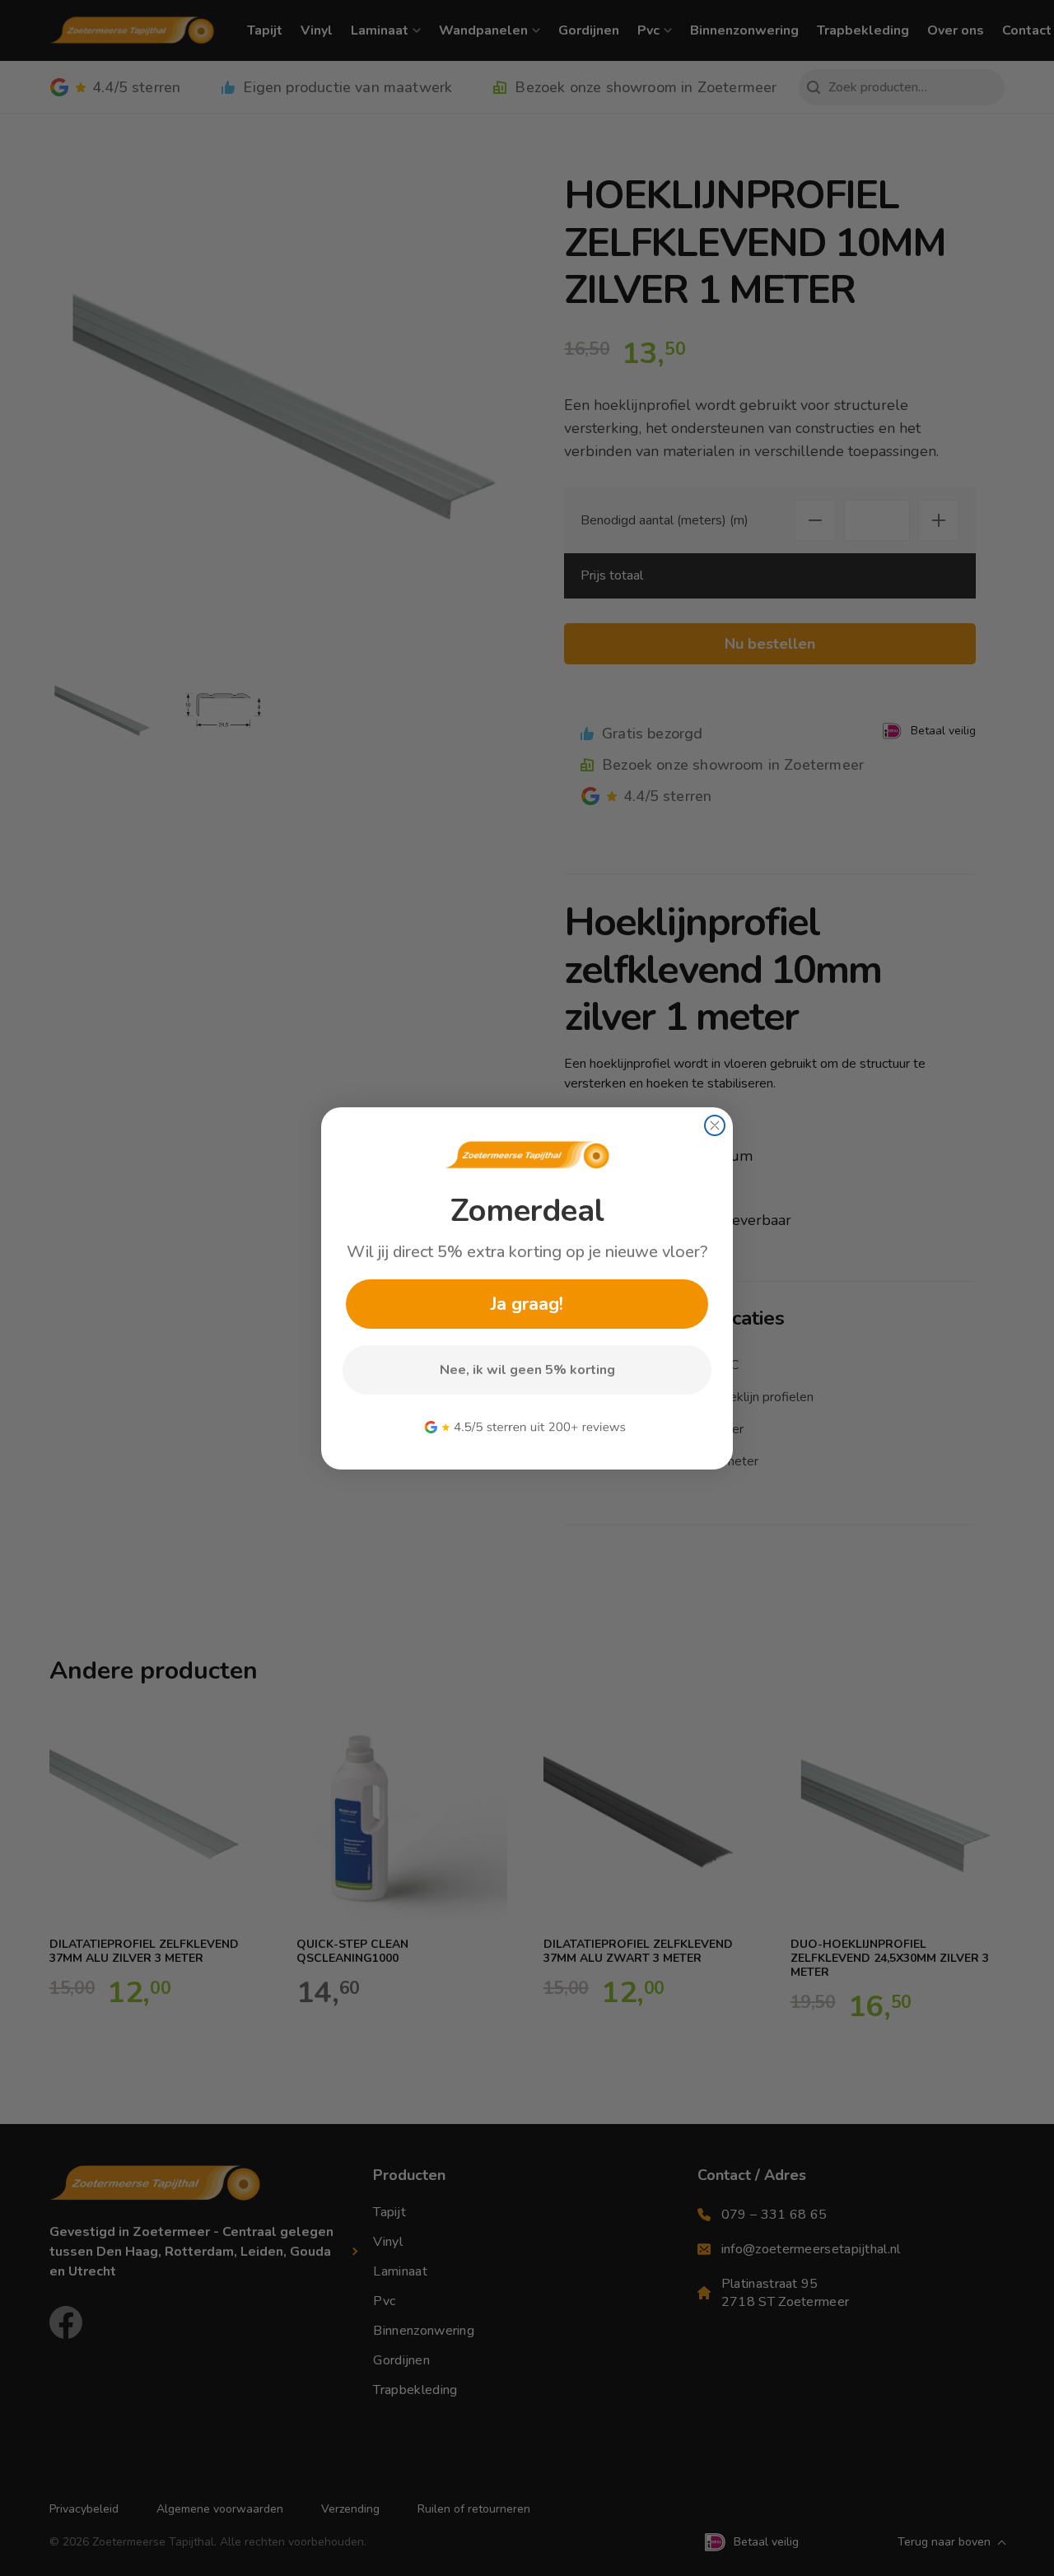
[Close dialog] (715, 1125)
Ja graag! (527, 1304)
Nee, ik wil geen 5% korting (527, 1370)
